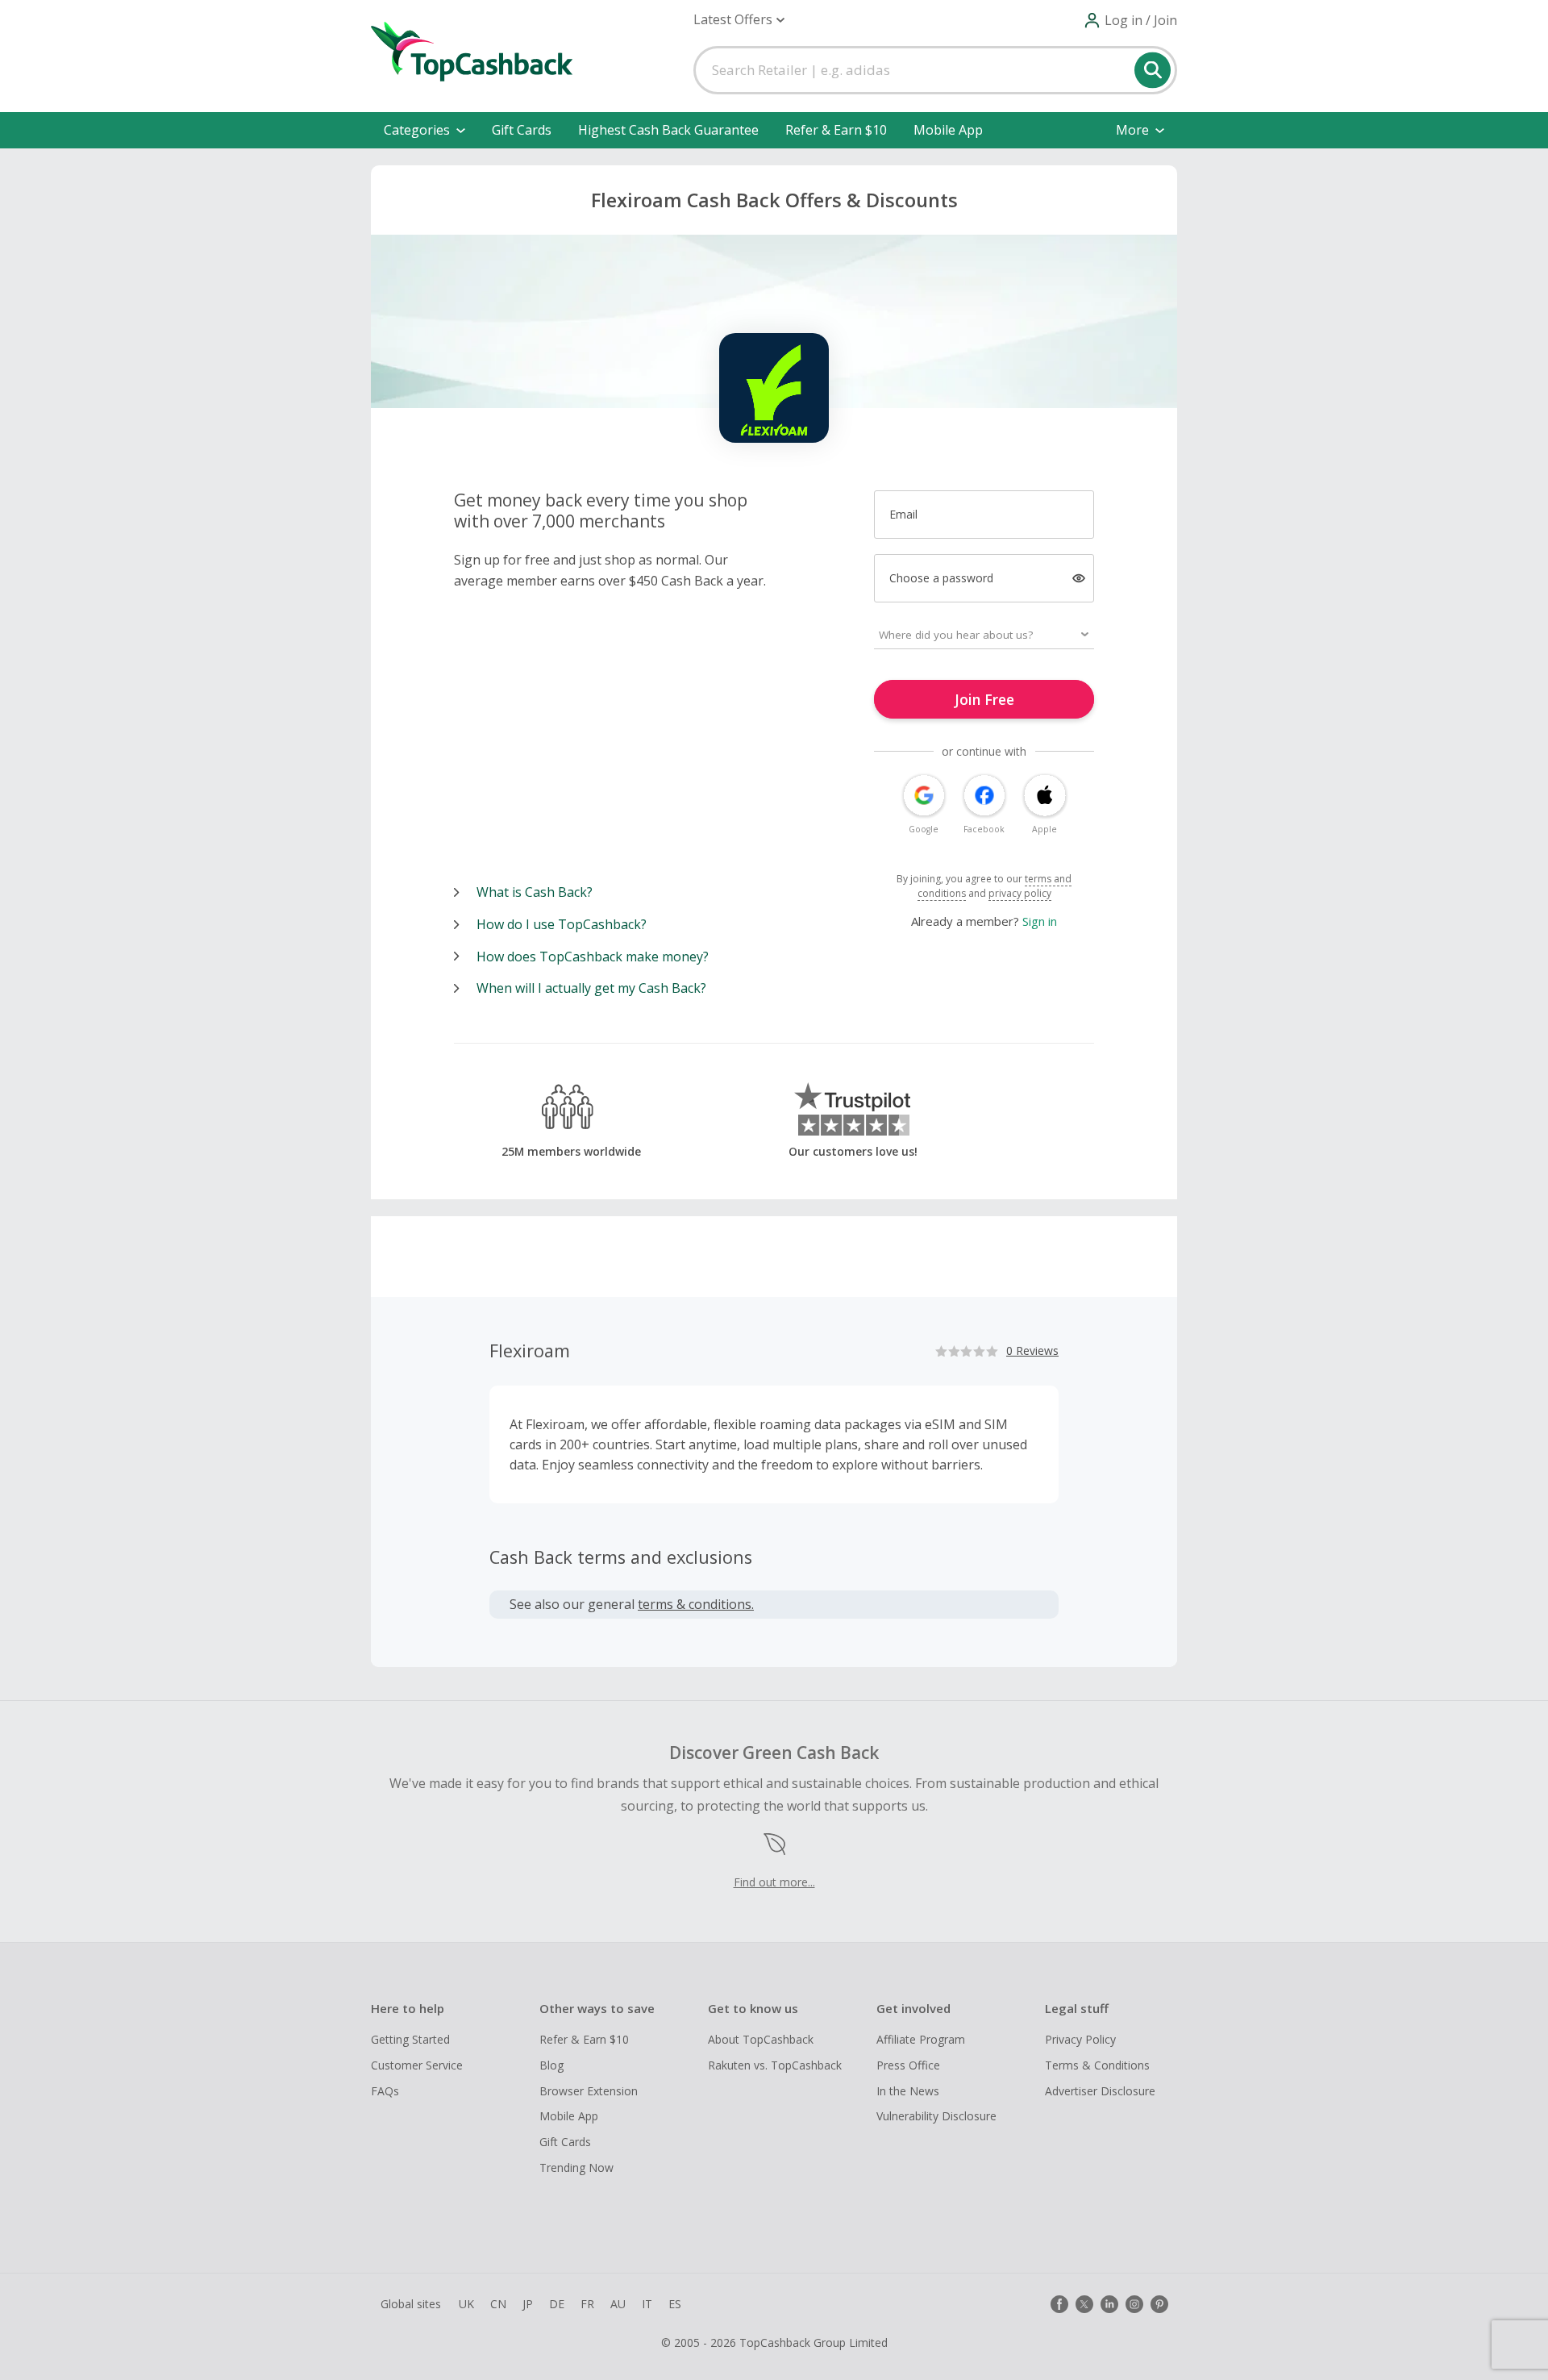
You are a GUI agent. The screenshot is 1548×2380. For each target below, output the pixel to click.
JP (528, 2304)
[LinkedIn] (1109, 2304)
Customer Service (417, 2065)
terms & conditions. (696, 1604)
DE (557, 2304)
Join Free (984, 699)
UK (466, 2304)
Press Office (908, 2065)
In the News (908, 2091)
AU (618, 2304)
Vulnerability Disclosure (936, 2116)
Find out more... (774, 1882)
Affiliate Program (921, 2039)
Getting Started (410, 2039)
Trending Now (576, 2167)
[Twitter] (1084, 2304)
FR (587, 2304)
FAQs (385, 2091)
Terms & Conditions (1097, 2065)
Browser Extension (589, 2091)
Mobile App (948, 130)
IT (647, 2304)
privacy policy (1020, 893)
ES (675, 2304)
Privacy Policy (1080, 2039)
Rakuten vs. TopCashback (775, 2065)
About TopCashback (761, 2039)
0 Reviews (1032, 1350)
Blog (551, 2065)
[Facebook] (1059, 2304)
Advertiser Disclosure (1100, 2091)
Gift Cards (522, 130)
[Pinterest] (1159, 2304)
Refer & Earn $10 (836, 130)
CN (498, 2304)
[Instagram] (1134, 2304)
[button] (739, 20)
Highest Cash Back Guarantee (668, 130)
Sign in (1040, 921)
